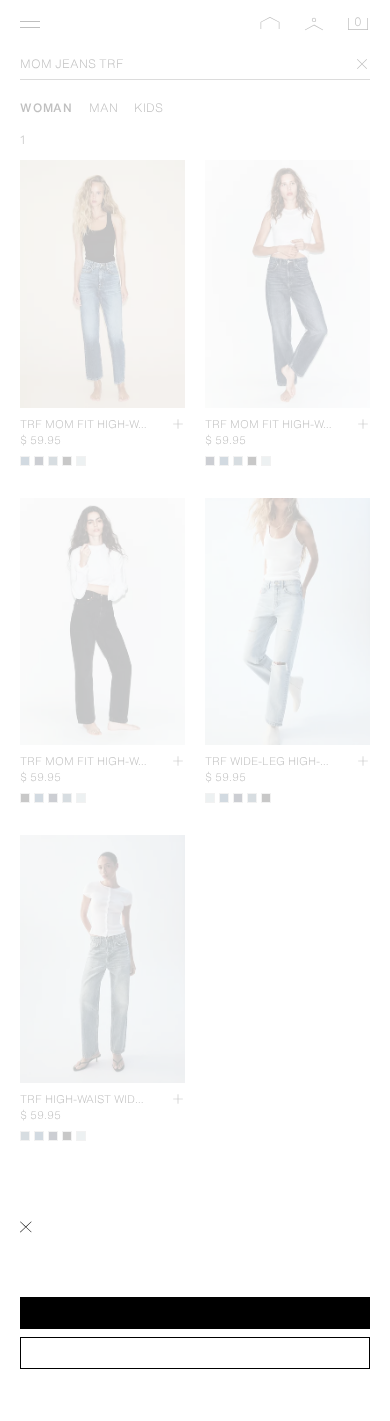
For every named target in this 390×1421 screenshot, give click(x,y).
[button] (195, 1313)
